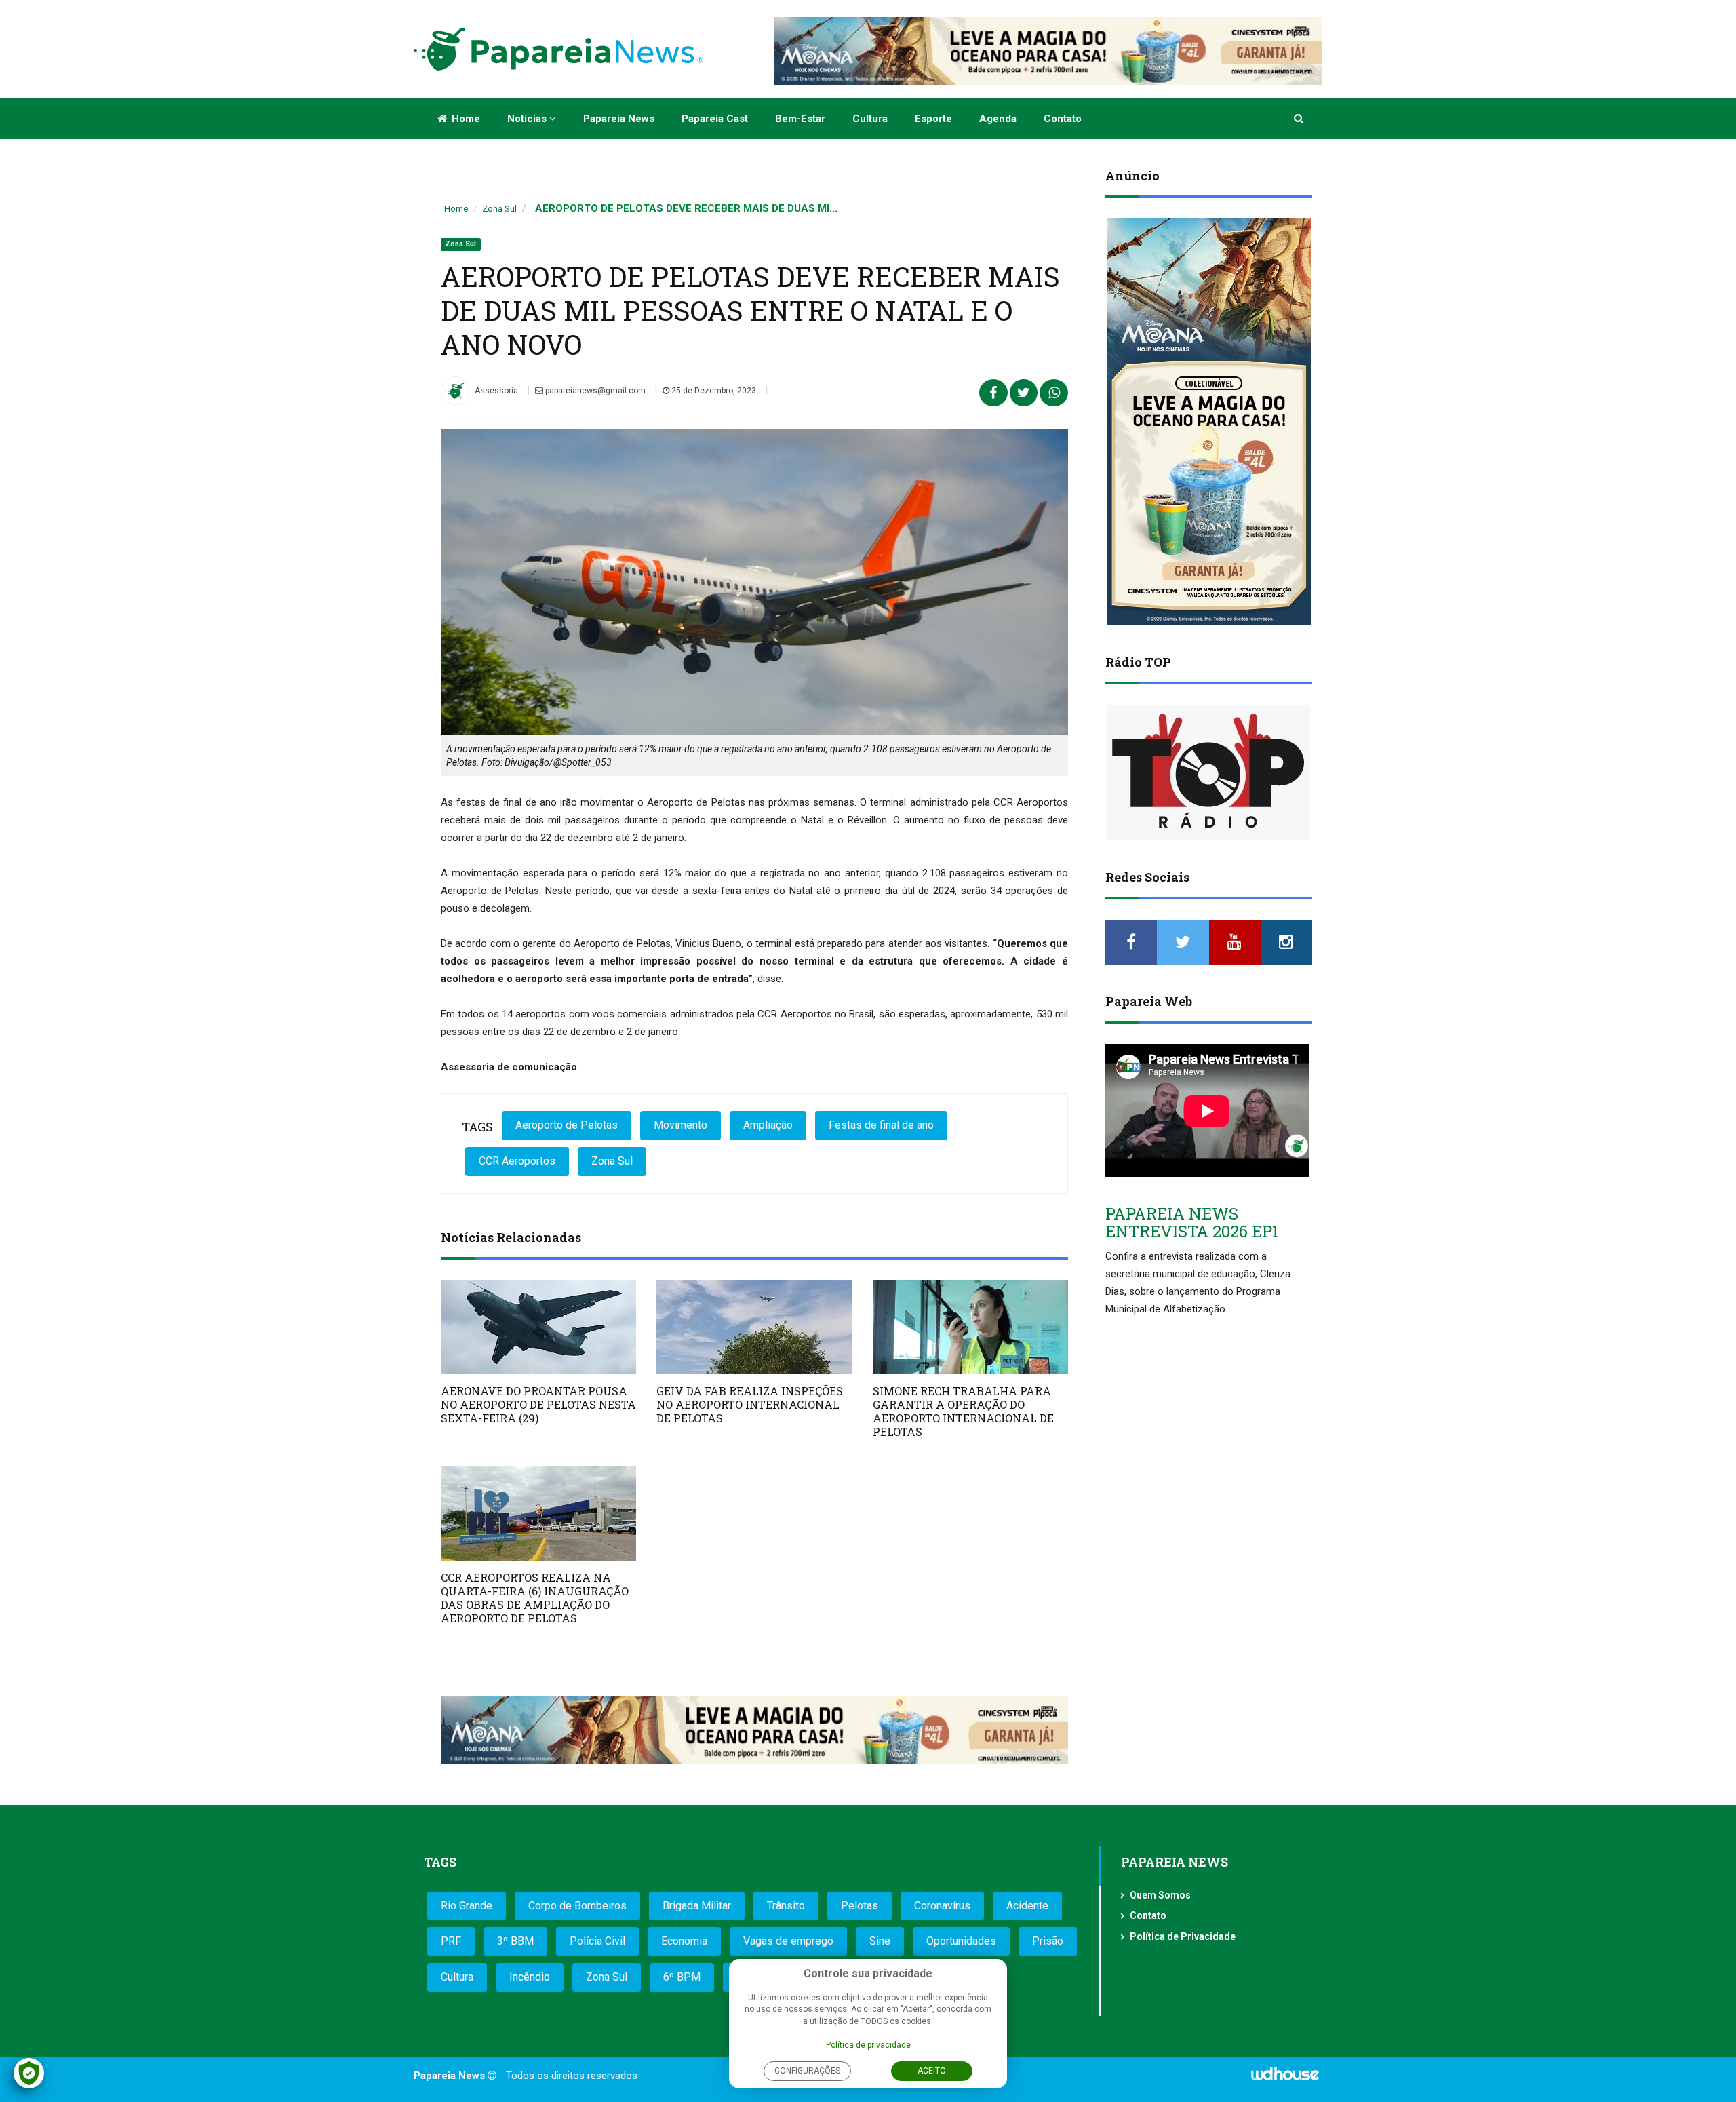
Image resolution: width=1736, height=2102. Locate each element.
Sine (880, 1941)
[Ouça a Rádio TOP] (1209, 773)
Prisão (1048, 1941)
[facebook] (1131, 942)
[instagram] (1286, 942)
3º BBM (515, 1941)
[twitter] (1183, 942)
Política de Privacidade (1183, 1936)
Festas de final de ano (881, 1125)
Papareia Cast (715, 119)
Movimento (680, 1125)
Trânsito (786, 1906)
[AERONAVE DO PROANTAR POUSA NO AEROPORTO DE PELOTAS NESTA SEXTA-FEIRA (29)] (538, 1327)
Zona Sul (499, 209)
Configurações (807, 2071)
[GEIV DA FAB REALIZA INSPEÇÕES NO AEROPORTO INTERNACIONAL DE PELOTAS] (754, 1327)
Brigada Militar (697, 1906)
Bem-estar (800, 119)
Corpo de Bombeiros (577, 1906)
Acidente (1027, 1906)
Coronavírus (942, 1906)
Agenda (998, 119)
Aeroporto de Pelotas (567, 1125)
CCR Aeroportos (517, 1161)
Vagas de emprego (788, 1941)
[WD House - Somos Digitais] (1285, 2078)
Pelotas (860, 1906)
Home (465, 119)
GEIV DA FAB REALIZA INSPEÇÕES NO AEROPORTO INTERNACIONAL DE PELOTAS (750, 1404)
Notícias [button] (528, 119)
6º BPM (682, 1977)
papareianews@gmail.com (594, 391)
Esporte (933, 119)
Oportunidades (961, 1941)
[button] (1300, 119)
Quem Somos (1160, 1895)
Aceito (932, 2071)
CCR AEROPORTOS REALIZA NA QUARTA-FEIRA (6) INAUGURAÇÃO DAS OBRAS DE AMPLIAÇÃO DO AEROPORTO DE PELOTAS (535, 1598)
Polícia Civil (597, 1941)
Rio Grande (467, 1906)
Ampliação (768, 1125)
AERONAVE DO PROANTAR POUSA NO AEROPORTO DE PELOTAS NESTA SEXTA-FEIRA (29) (538, 1404)
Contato (1063, 119)
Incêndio (530, 1977)
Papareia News (619, 119)
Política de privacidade (868, 2045)
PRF (451, 1941)
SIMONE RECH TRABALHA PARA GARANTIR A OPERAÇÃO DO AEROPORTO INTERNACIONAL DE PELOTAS (963, 1411)
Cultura (870, 119)
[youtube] (1235, 942)
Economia (684, 1941)
